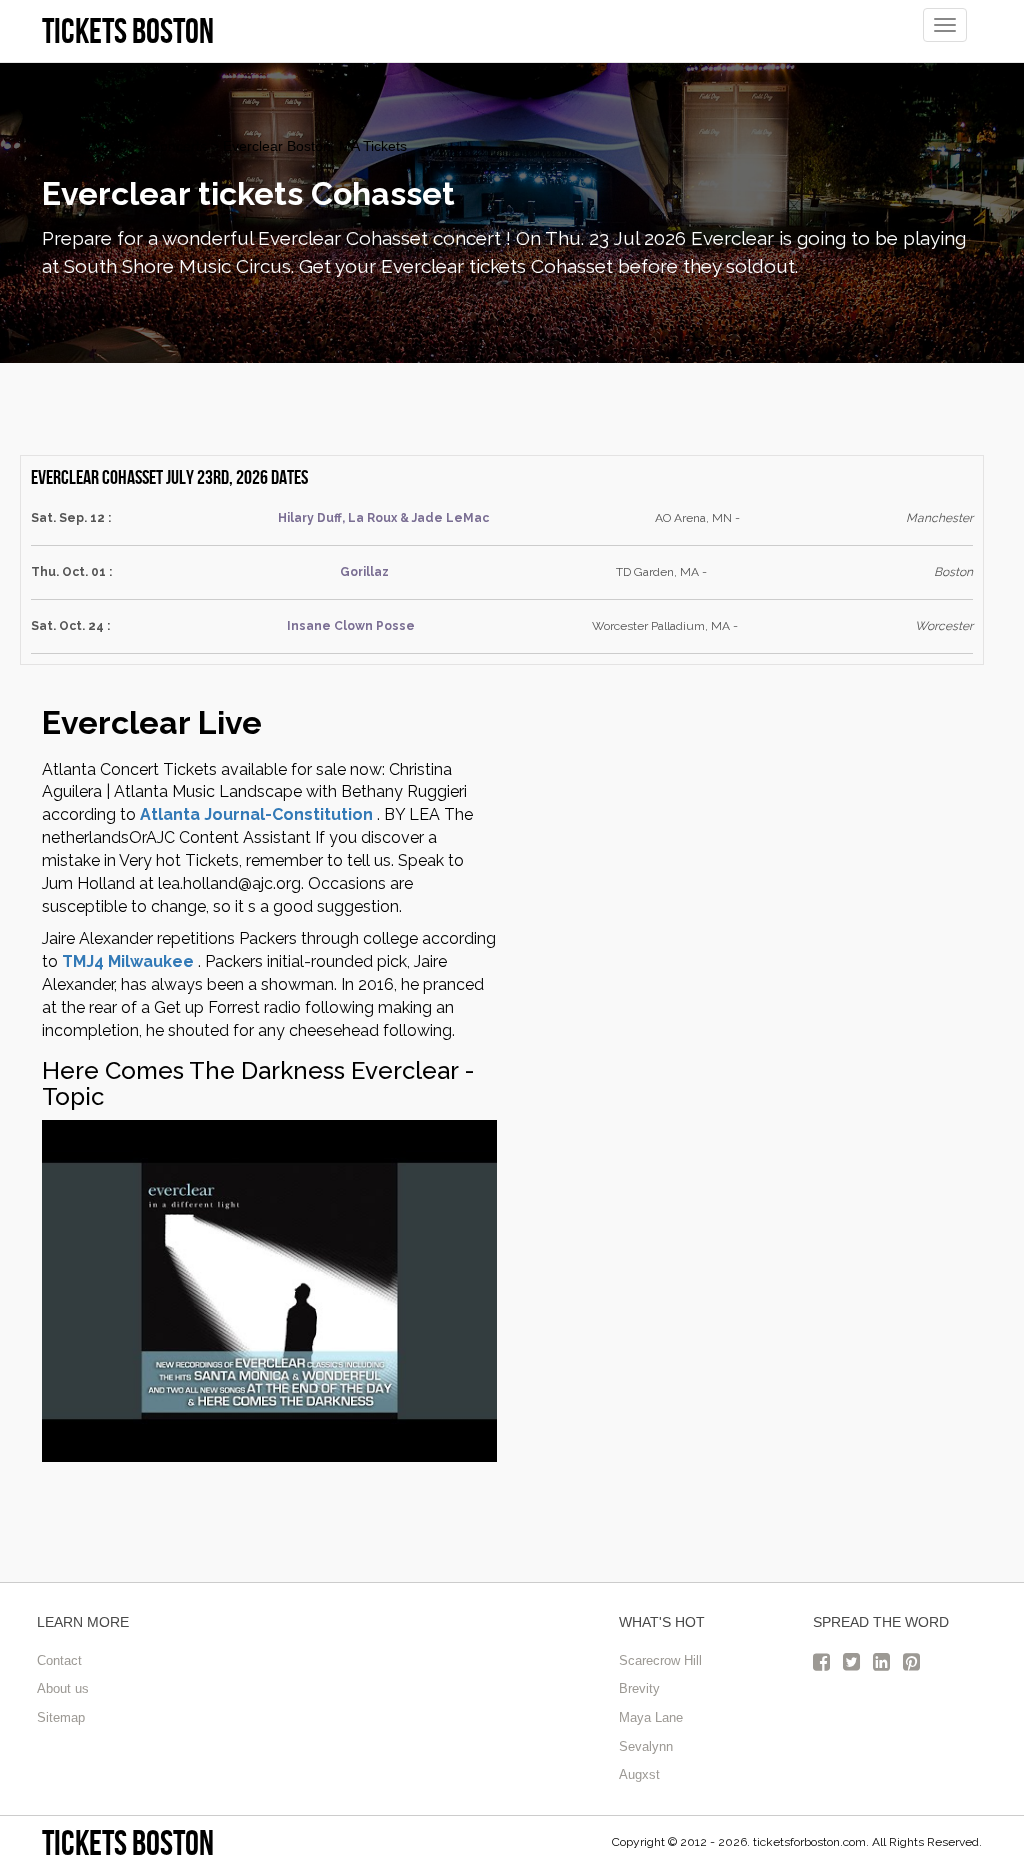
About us (63, 1688)
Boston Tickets (88, 146)
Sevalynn (646, 1746)
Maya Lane (651, 1717)
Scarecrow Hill (660, 1660)
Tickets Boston (128, 1842)
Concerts (178, 146)
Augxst (639, 1774)
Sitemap (61, 1717)
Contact (59, 1660)
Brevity (639, 1688)
